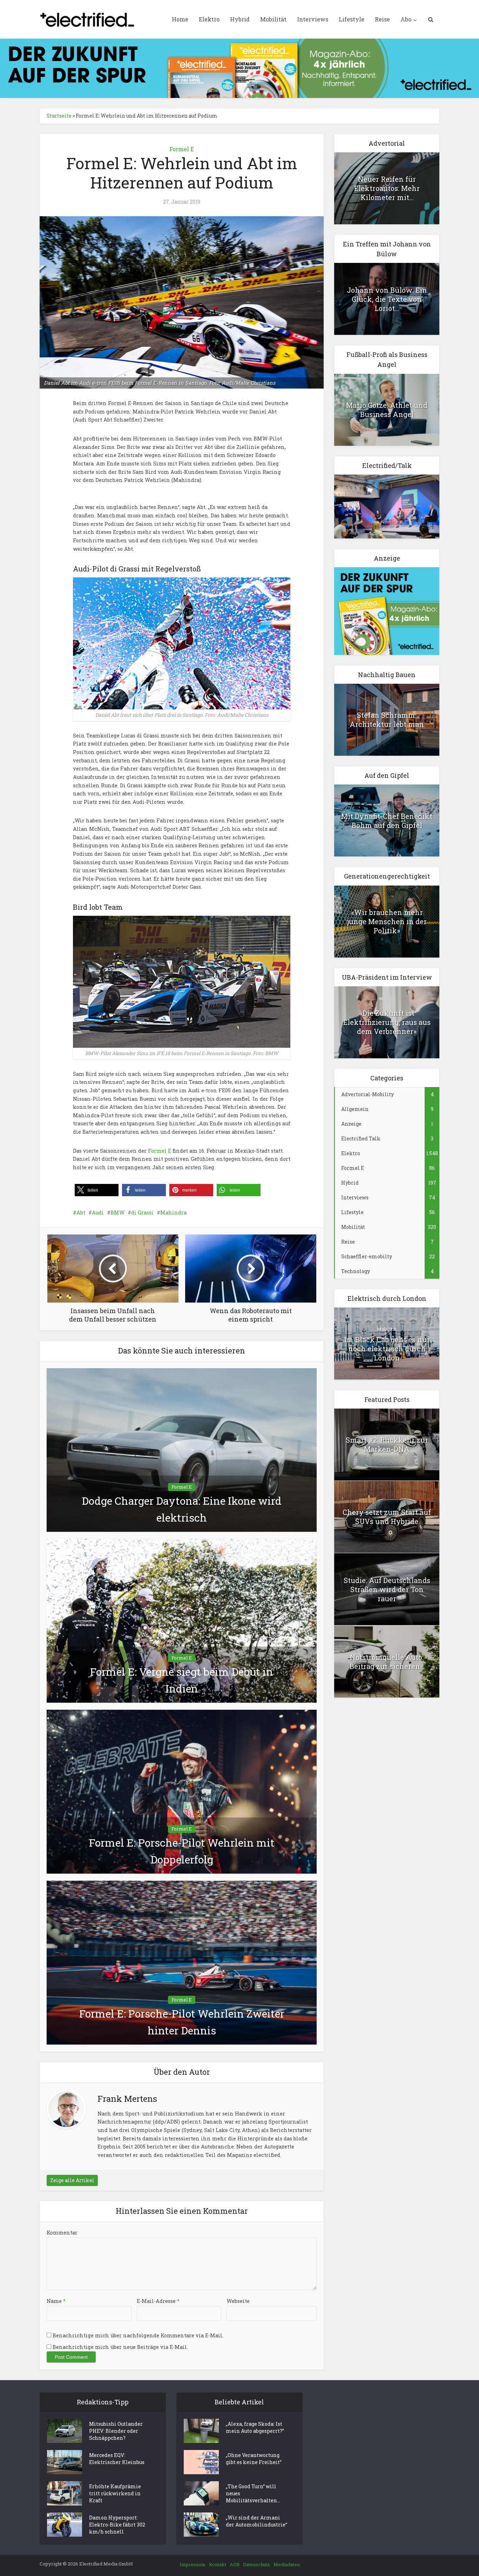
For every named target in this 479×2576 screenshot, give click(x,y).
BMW (117, 1213)
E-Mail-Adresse (158, 2301)
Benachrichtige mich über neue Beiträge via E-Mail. (120, 2347)
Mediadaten (287, 2564)
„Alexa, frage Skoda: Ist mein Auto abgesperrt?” (255, 2427)
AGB (235, 2564)
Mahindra (173, 1213)
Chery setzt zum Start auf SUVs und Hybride (387, 1517)
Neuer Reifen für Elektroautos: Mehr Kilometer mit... (387, 188)
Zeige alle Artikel (72, 2180)
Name (56, 2301)
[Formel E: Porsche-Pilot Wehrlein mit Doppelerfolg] (182, 1791)
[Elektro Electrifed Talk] (387, 506)
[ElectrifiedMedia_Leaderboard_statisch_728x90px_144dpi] (239, 68)
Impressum (193, 2564)
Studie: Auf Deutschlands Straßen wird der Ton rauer (387, 1589)
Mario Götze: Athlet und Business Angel (387, 410)
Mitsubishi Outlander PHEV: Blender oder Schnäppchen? (116, 2431)
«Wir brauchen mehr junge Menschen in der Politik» (387, 921)
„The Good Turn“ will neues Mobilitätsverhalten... (253, 2493)
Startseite (59, 116)
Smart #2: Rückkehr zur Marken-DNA (387, 1444)
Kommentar (62, 2233)
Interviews (313, 19)
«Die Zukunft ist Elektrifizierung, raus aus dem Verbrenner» (387, 1022)
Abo (406, 19)
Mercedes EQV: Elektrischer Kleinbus (117, 2459)
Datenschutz (257, 2564)
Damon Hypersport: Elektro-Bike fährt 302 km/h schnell (117, 2525)
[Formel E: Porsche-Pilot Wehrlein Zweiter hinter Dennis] (182, 1962)
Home (180, 19)
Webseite (238, 2301)
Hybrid (240, 19)
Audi (98, 1213)
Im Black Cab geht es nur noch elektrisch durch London (387, 1349)
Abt (81, 1213)
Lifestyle (352, 19)
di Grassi (142, 1213)
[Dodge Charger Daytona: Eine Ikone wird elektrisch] (182, 1449)
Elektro (209, 19)
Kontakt (218, 2564)
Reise (382, 19)
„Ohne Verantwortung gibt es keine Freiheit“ (254, 2459)
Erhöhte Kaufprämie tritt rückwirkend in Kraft (115, 2493)
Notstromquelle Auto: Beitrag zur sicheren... (387, 1662)
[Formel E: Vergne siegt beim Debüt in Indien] (182, 1620)
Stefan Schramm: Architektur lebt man (387, 720)
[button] (97, 1190)
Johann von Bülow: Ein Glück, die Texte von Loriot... (387, 299)
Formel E (182, 149)
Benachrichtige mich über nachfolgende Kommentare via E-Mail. (138, 2335)
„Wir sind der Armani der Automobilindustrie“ (257, 2521)
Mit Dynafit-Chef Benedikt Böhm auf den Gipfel (387, 821)
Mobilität (273, 19)
